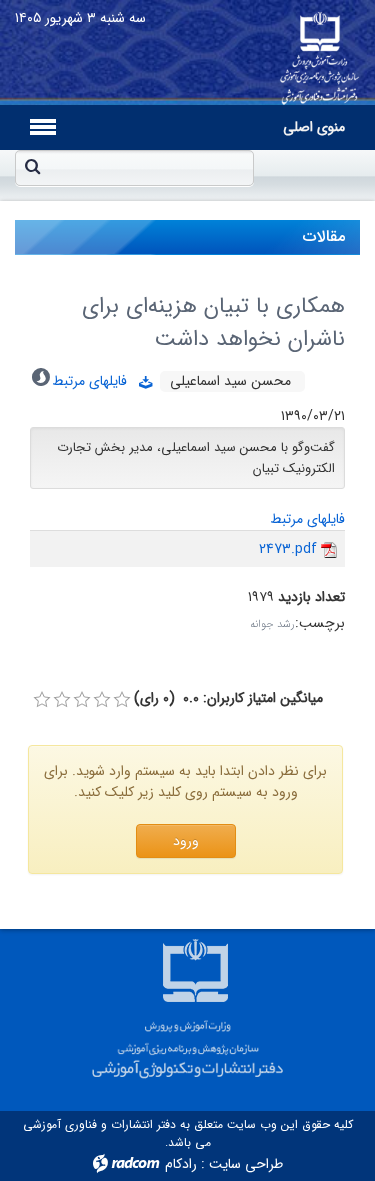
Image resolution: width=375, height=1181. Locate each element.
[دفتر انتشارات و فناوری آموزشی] (319, 52)
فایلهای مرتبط (95, 381)
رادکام (181, 1164)
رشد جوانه (272, 624)
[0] (42, 700)
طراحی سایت (246, 1164)
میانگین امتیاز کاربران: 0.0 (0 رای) (228, 698)
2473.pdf (288, 549)
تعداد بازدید (311, 597)
